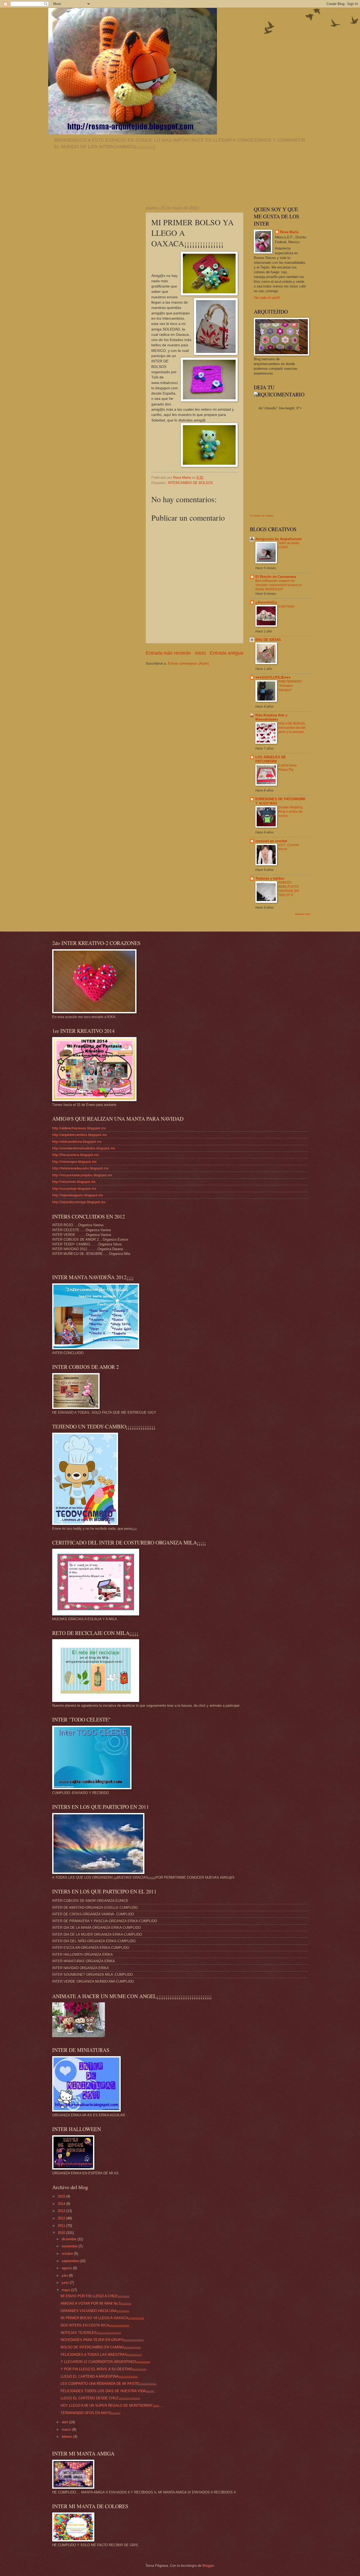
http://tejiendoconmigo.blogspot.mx (79, 1202)
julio (65, 2275)
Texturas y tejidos (270, 878)
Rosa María (289, 232)
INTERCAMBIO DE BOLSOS (190, 483)
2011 (62, 2226)
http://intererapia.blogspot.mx (74, 1162)
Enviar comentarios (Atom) (188, 663)
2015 (62, 2196)
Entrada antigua (227, 653)
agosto (67, 2268)
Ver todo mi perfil (267, 298)
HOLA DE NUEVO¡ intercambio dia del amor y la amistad (292, 728)
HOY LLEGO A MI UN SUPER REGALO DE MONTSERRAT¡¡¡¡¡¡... (111, 2405)
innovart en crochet (271, 841)
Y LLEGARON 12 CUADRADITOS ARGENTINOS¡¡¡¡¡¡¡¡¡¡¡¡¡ (105, 2362)
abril (65, 2422)
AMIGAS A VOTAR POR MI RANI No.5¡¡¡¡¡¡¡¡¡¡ (96, 2303)
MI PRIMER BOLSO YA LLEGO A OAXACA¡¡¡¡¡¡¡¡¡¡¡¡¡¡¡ (102, 2318)
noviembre (70, 2246)
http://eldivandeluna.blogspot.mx (77, 1142)
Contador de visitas (262, 515)
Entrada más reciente (168, 653)
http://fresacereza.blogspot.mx (76, 1155)
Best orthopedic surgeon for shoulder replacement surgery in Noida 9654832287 (279, 585)
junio (66, 2283)
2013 (62, 2211)
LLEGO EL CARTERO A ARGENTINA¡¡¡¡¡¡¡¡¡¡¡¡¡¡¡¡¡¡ (99, 2376)
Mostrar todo (303, 914)
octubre (68, 2254)
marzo (67, 2429)
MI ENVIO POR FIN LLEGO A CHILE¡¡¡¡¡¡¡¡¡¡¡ (95, 2296)
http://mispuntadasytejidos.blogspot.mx (82, 1175)
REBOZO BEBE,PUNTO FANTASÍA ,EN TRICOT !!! (289, 889)
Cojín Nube (286, 606)
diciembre (70, 2239)
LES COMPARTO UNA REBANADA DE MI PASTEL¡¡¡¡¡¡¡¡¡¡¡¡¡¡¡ (108, 2384)
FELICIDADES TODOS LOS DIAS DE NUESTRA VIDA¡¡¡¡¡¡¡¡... (109, 2391)
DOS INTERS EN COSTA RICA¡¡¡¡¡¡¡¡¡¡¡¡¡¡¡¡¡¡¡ (95, 2325)
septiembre (71, 2261)
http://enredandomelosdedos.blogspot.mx (84, 1148)
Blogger (208, 2566)
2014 (62, 2204)
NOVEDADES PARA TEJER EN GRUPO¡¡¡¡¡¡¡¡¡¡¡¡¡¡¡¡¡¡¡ (102, 2340)
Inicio (200, 653)
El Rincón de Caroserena (276, 577)
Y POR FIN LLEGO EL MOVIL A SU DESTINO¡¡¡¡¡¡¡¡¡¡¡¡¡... (105, 2369)
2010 (62, 2233)
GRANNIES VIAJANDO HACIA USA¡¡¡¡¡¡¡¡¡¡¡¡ (95, 2311)
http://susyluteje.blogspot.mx (74, 1189)
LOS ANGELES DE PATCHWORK (271, 759)
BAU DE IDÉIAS (268, 640)
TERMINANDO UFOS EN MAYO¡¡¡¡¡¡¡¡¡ (91, 2413)
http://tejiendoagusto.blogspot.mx (78, 1195)
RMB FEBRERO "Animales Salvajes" (290, 686)
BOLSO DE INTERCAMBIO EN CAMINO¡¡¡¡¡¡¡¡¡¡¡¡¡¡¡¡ (101, 2347)
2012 (62, 2218)
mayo (66, 2290)
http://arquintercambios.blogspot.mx (80, 1135)
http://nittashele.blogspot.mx (74, 1182)
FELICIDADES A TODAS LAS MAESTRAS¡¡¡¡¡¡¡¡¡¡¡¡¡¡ (101, 2355)
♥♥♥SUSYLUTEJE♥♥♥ (273, 677)
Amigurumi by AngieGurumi (279, 539)
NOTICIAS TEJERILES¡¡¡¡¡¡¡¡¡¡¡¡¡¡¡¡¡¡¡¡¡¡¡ (91, 2333)
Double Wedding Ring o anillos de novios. (290, 812)
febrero (67, 2437)
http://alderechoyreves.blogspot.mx (79, 1128)
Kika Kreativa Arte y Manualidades (271, 717)
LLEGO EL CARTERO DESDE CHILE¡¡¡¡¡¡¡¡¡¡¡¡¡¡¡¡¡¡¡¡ (100, 2398)
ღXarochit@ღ (266, 602)
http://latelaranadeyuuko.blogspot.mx (80, 1168)
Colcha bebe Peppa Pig (288, 767)
